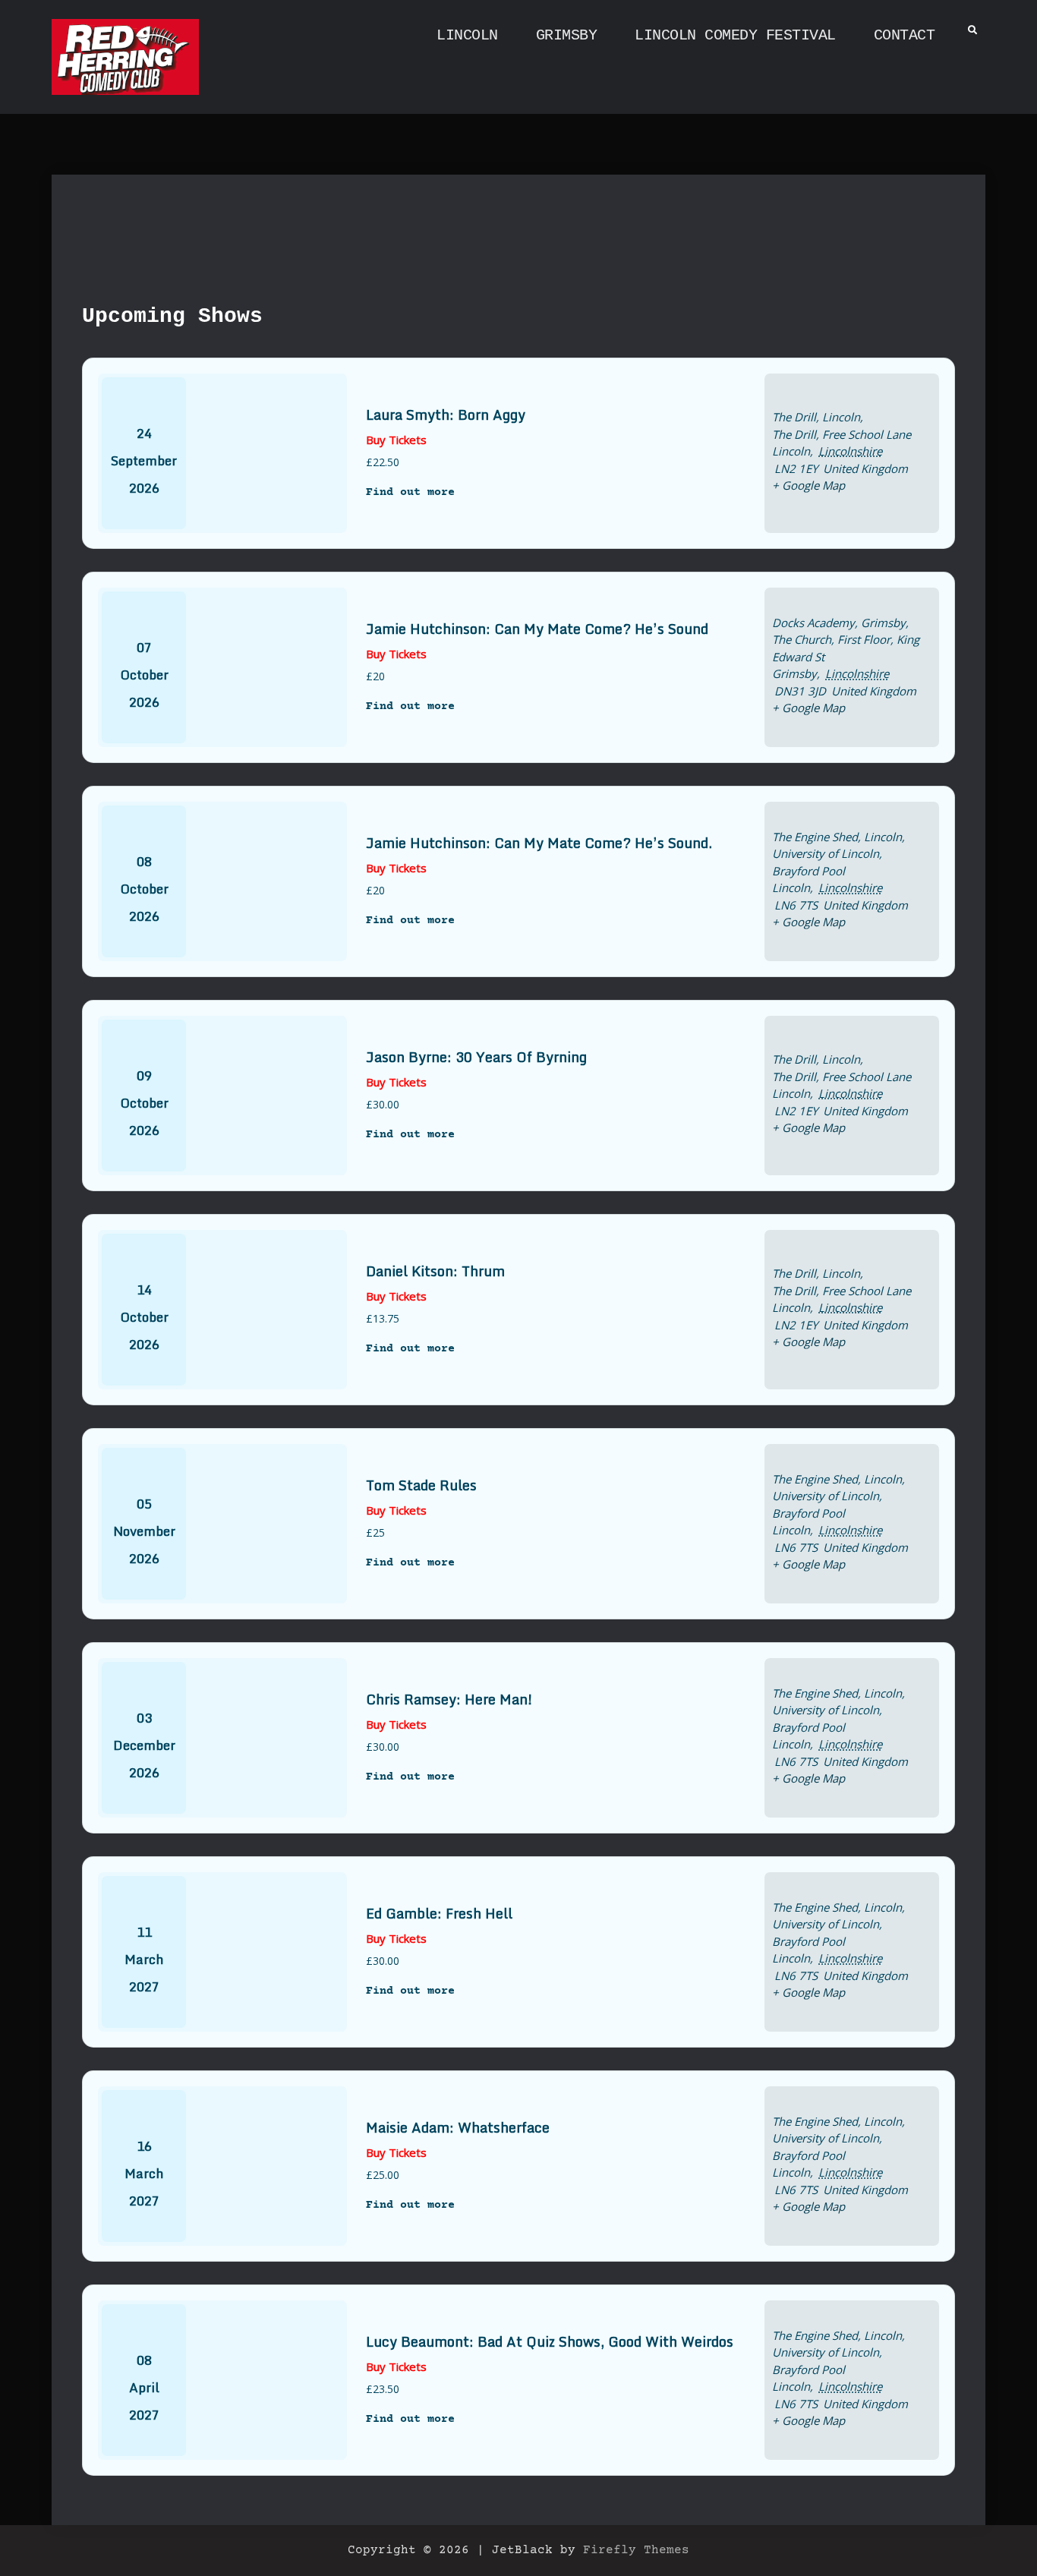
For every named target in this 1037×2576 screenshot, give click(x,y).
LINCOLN (467, 35)
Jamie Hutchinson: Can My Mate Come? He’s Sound (537, 629)
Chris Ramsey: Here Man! (449, 1699)
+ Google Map (808, 485)
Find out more (410, 492)
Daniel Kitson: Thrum (435, 1271)
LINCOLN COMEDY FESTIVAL (735, 35)
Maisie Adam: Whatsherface (458, 2127)
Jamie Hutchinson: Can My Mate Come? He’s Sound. (539, 843)
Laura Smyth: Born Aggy (446, 415)
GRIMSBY (567, 35)
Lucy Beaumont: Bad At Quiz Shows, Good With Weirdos (550, 2341)
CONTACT (905, 35)
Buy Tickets (396, 440)
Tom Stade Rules (421, 1485)
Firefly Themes (636, 2550)
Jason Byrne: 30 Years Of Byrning (476, 1057)
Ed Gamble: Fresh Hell (439, 1913)
